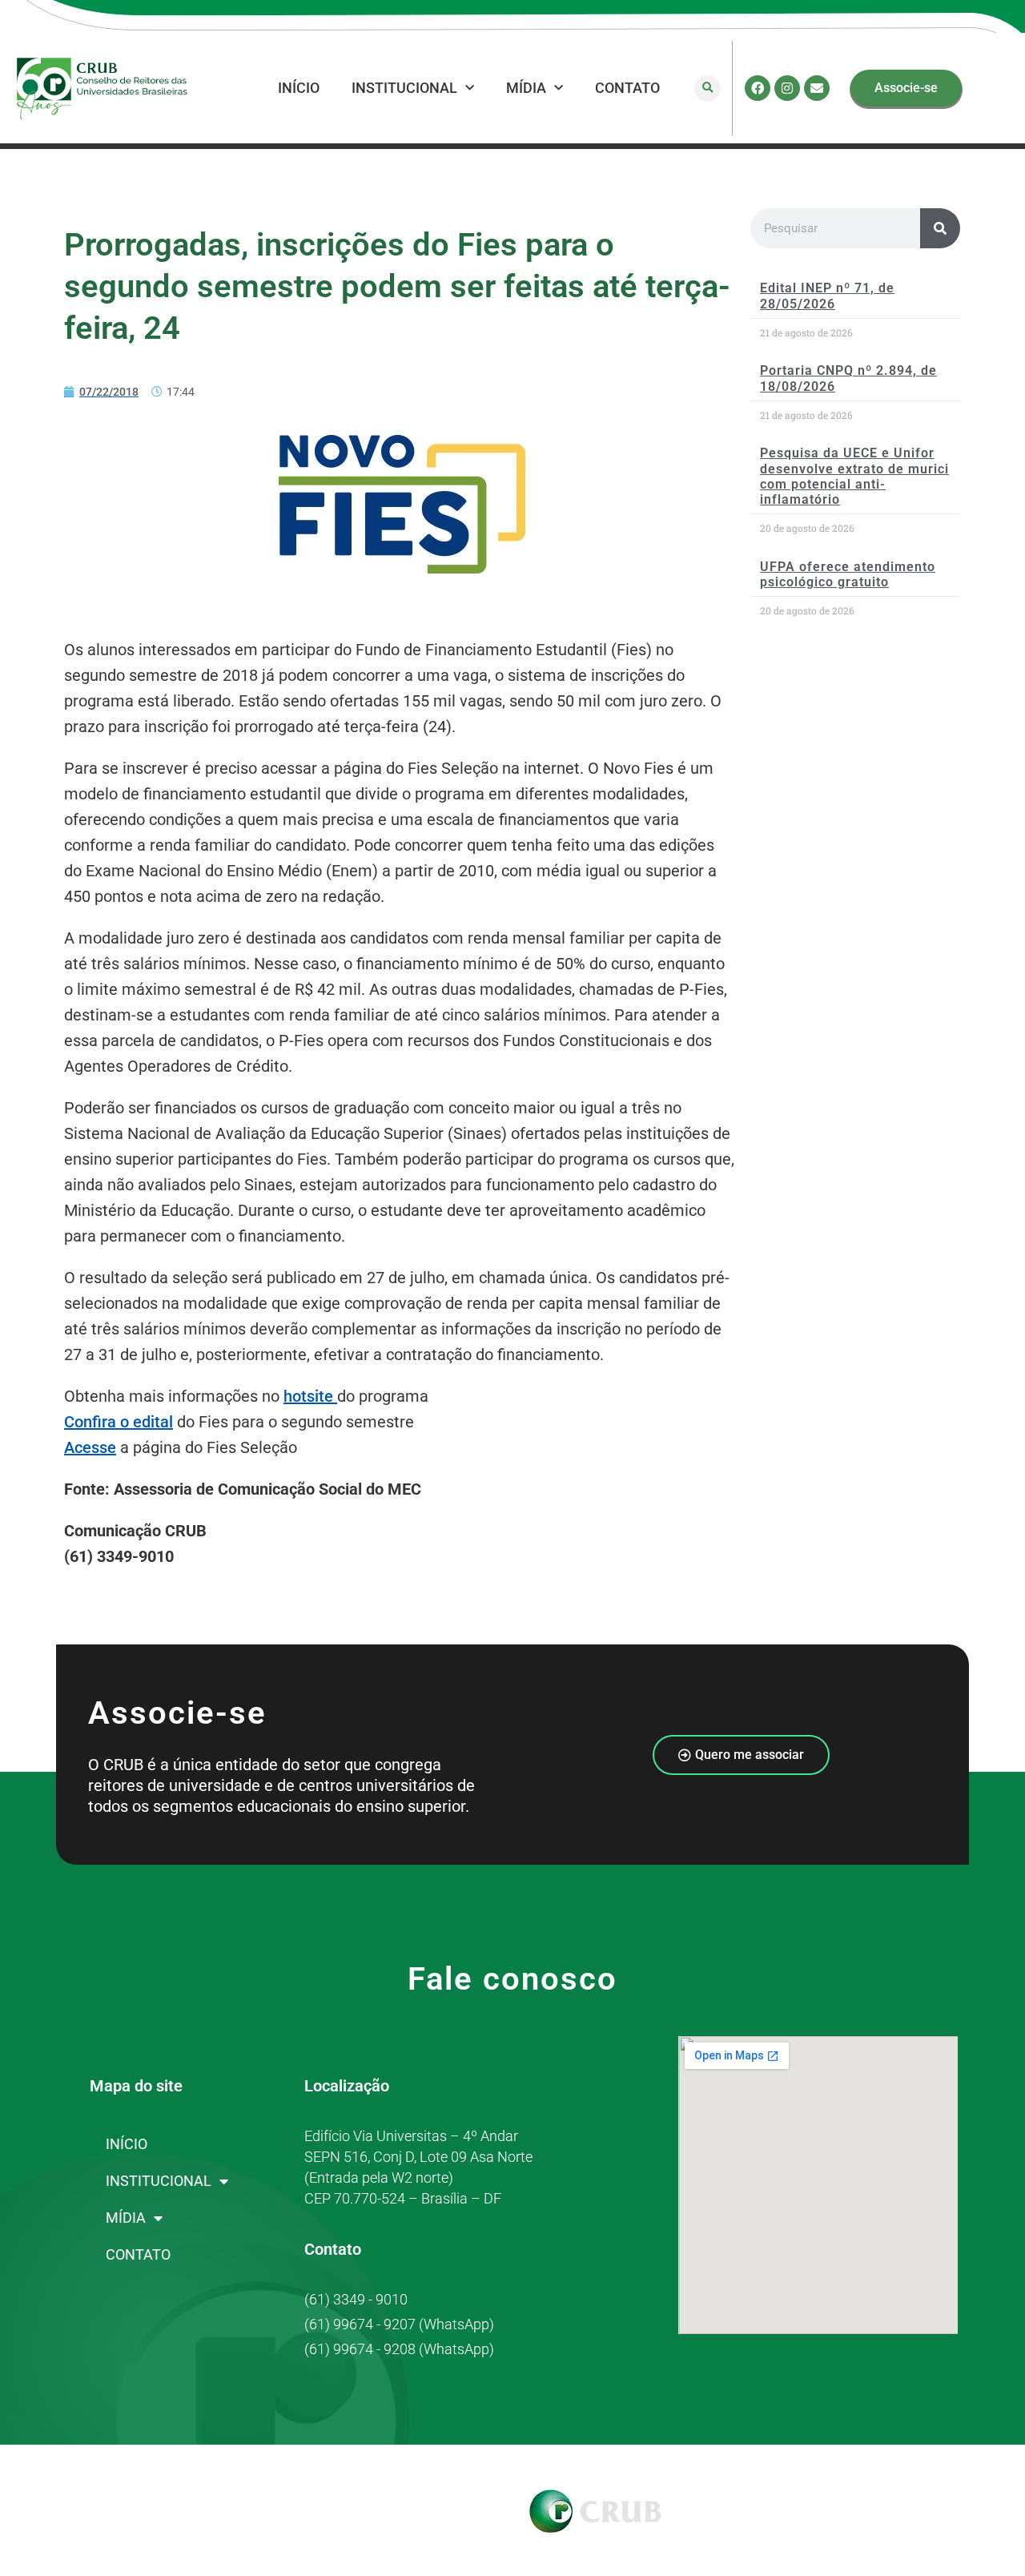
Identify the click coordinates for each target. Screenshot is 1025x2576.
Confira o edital (119, 1422)
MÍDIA (526, 88)
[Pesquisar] (940, 228)
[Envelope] (817, 88)
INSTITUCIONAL (404, 88)
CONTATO (627, 88)
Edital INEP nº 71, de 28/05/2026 (827, 296)
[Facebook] (758, 88)
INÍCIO (299, 88)
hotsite (310, 1396)
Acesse (90, 1447)
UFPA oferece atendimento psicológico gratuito (848, 574)
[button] (707, 89)
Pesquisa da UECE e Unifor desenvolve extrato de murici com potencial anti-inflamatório (854, 476)
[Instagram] (787, 88)
